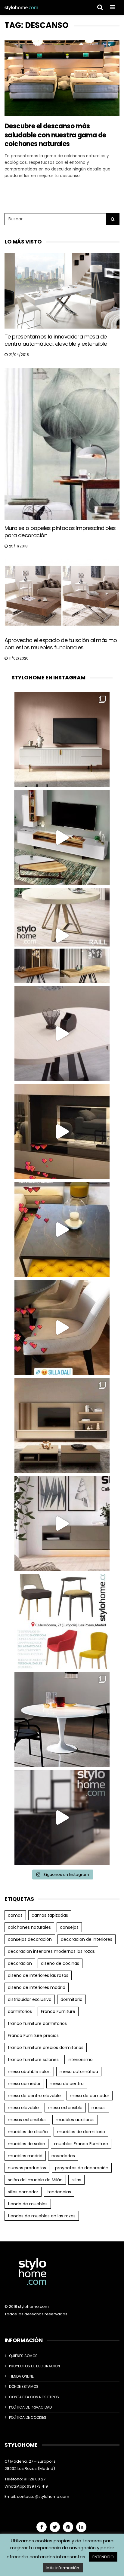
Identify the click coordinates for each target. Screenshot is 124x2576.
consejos (69, 1927)
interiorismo (80, 2060)
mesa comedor (24, 2084)
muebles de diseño (28, 2132)
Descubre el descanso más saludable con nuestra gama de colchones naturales (55, 135)
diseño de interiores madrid (37, 1987)
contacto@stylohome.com (43, 2496)
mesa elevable (23, 2108)
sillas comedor (23, 2192)
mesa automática (79, 2072)
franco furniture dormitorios (37, 2023)
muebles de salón (26, 2144)
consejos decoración (30, 1939)
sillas (76, 2180)
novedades (63, 2156)
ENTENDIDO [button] (103, 2557)
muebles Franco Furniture (81, 2144)
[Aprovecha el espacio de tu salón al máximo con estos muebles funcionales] (62, 596)
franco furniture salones (33, 2060)
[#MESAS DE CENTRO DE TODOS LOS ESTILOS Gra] (62, 1230)
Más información (63, 2568)
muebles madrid (25, 2156)
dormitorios (20, 2011)
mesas (99, 2108)
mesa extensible (65, 2108)
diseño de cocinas (60, 1963)
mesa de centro (67, 2084)
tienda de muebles (28, 2204)
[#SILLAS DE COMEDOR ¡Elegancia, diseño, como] (62, 1622)
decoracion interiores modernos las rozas (51, 1951)
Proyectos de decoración (34, 2366)
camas (15, 1915)
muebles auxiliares (75, 2120)
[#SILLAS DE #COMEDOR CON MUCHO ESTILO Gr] (62, 1328)
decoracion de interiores (87, 1939)
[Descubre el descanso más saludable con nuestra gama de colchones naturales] (62, 78)
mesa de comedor (90, 2096)
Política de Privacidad (30, 2407)
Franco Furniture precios (33, 2035)
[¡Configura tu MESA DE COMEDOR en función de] (62, 936)
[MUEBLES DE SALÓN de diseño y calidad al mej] (62, 1426)
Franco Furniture (58, 2011)
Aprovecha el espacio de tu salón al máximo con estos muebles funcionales (61, 644)
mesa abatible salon (29, 2072)
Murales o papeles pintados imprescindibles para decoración (60, 532)
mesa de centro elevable (34, 2096)
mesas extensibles (27, 2120)
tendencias (59, 2192)
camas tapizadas (50, 1915)
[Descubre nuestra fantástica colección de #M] (62, 1720)
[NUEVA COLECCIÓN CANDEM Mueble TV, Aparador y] (62, 740)
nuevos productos (27, 2168)
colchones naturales (29, 1927)
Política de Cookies (28, 2417)
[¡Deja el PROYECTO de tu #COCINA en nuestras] (62, 1818)
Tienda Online (21, 2376)
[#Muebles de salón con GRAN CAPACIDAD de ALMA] (62, 1132)
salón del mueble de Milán (35, 2180)
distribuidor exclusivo (30, 1999)
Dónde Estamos (24, 2386)
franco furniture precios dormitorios (46, 2048)
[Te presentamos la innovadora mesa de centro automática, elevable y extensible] (62, 291)
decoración (20, 1963)
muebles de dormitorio (81, 2132)
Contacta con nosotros (34, 2397)
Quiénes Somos (23, 2356)
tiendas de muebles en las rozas (42, 2216)
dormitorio (71, 1999)
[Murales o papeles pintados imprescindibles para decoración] (62, 444)
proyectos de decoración (82, 2168)
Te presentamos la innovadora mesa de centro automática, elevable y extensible (56, 340)
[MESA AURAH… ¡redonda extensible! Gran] (62, 1034)
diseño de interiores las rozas (38, 1975)
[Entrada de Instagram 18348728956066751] (62, 838)
